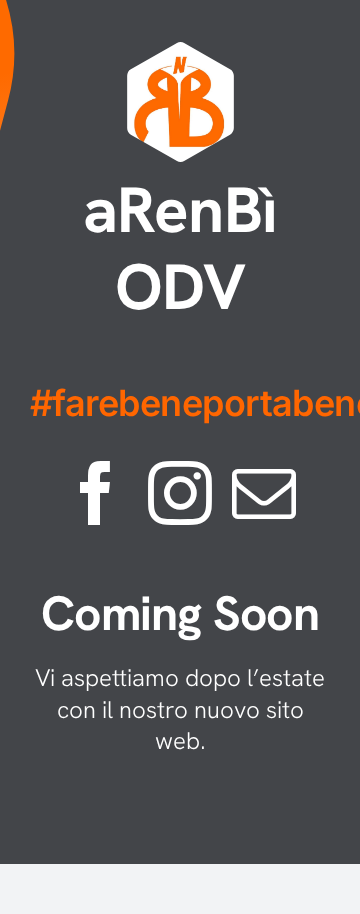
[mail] (264, 493)
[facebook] (96, 493)
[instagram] (180, 493)
